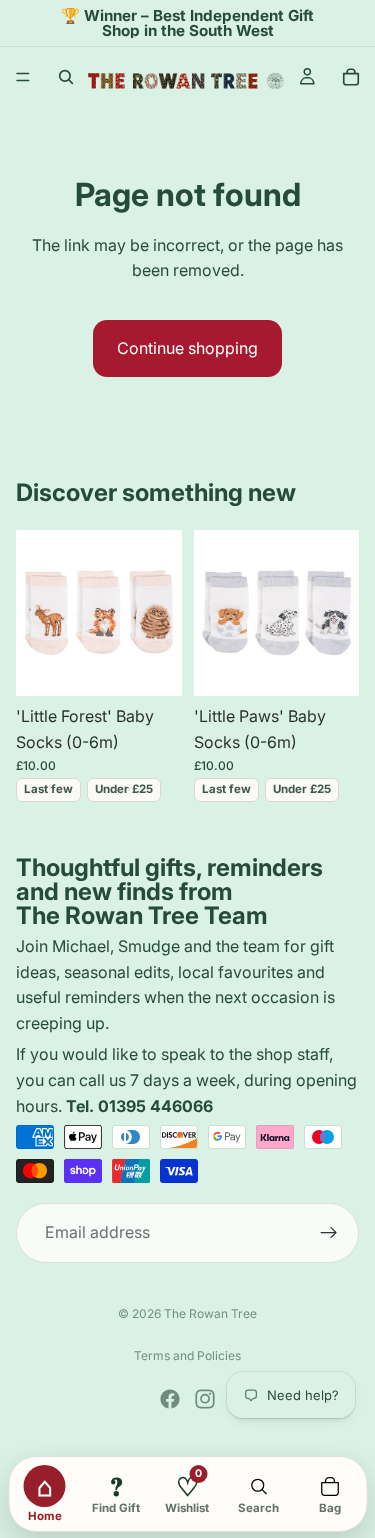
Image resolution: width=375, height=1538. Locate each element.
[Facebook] (170, 1399)
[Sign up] (329, 1233)
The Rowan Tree (210, 1313)
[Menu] (23, 78)
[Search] (66, 77)
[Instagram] (205, 1399)
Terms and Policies (187, 1355)
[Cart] (351, 77)
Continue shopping (187, 348)
